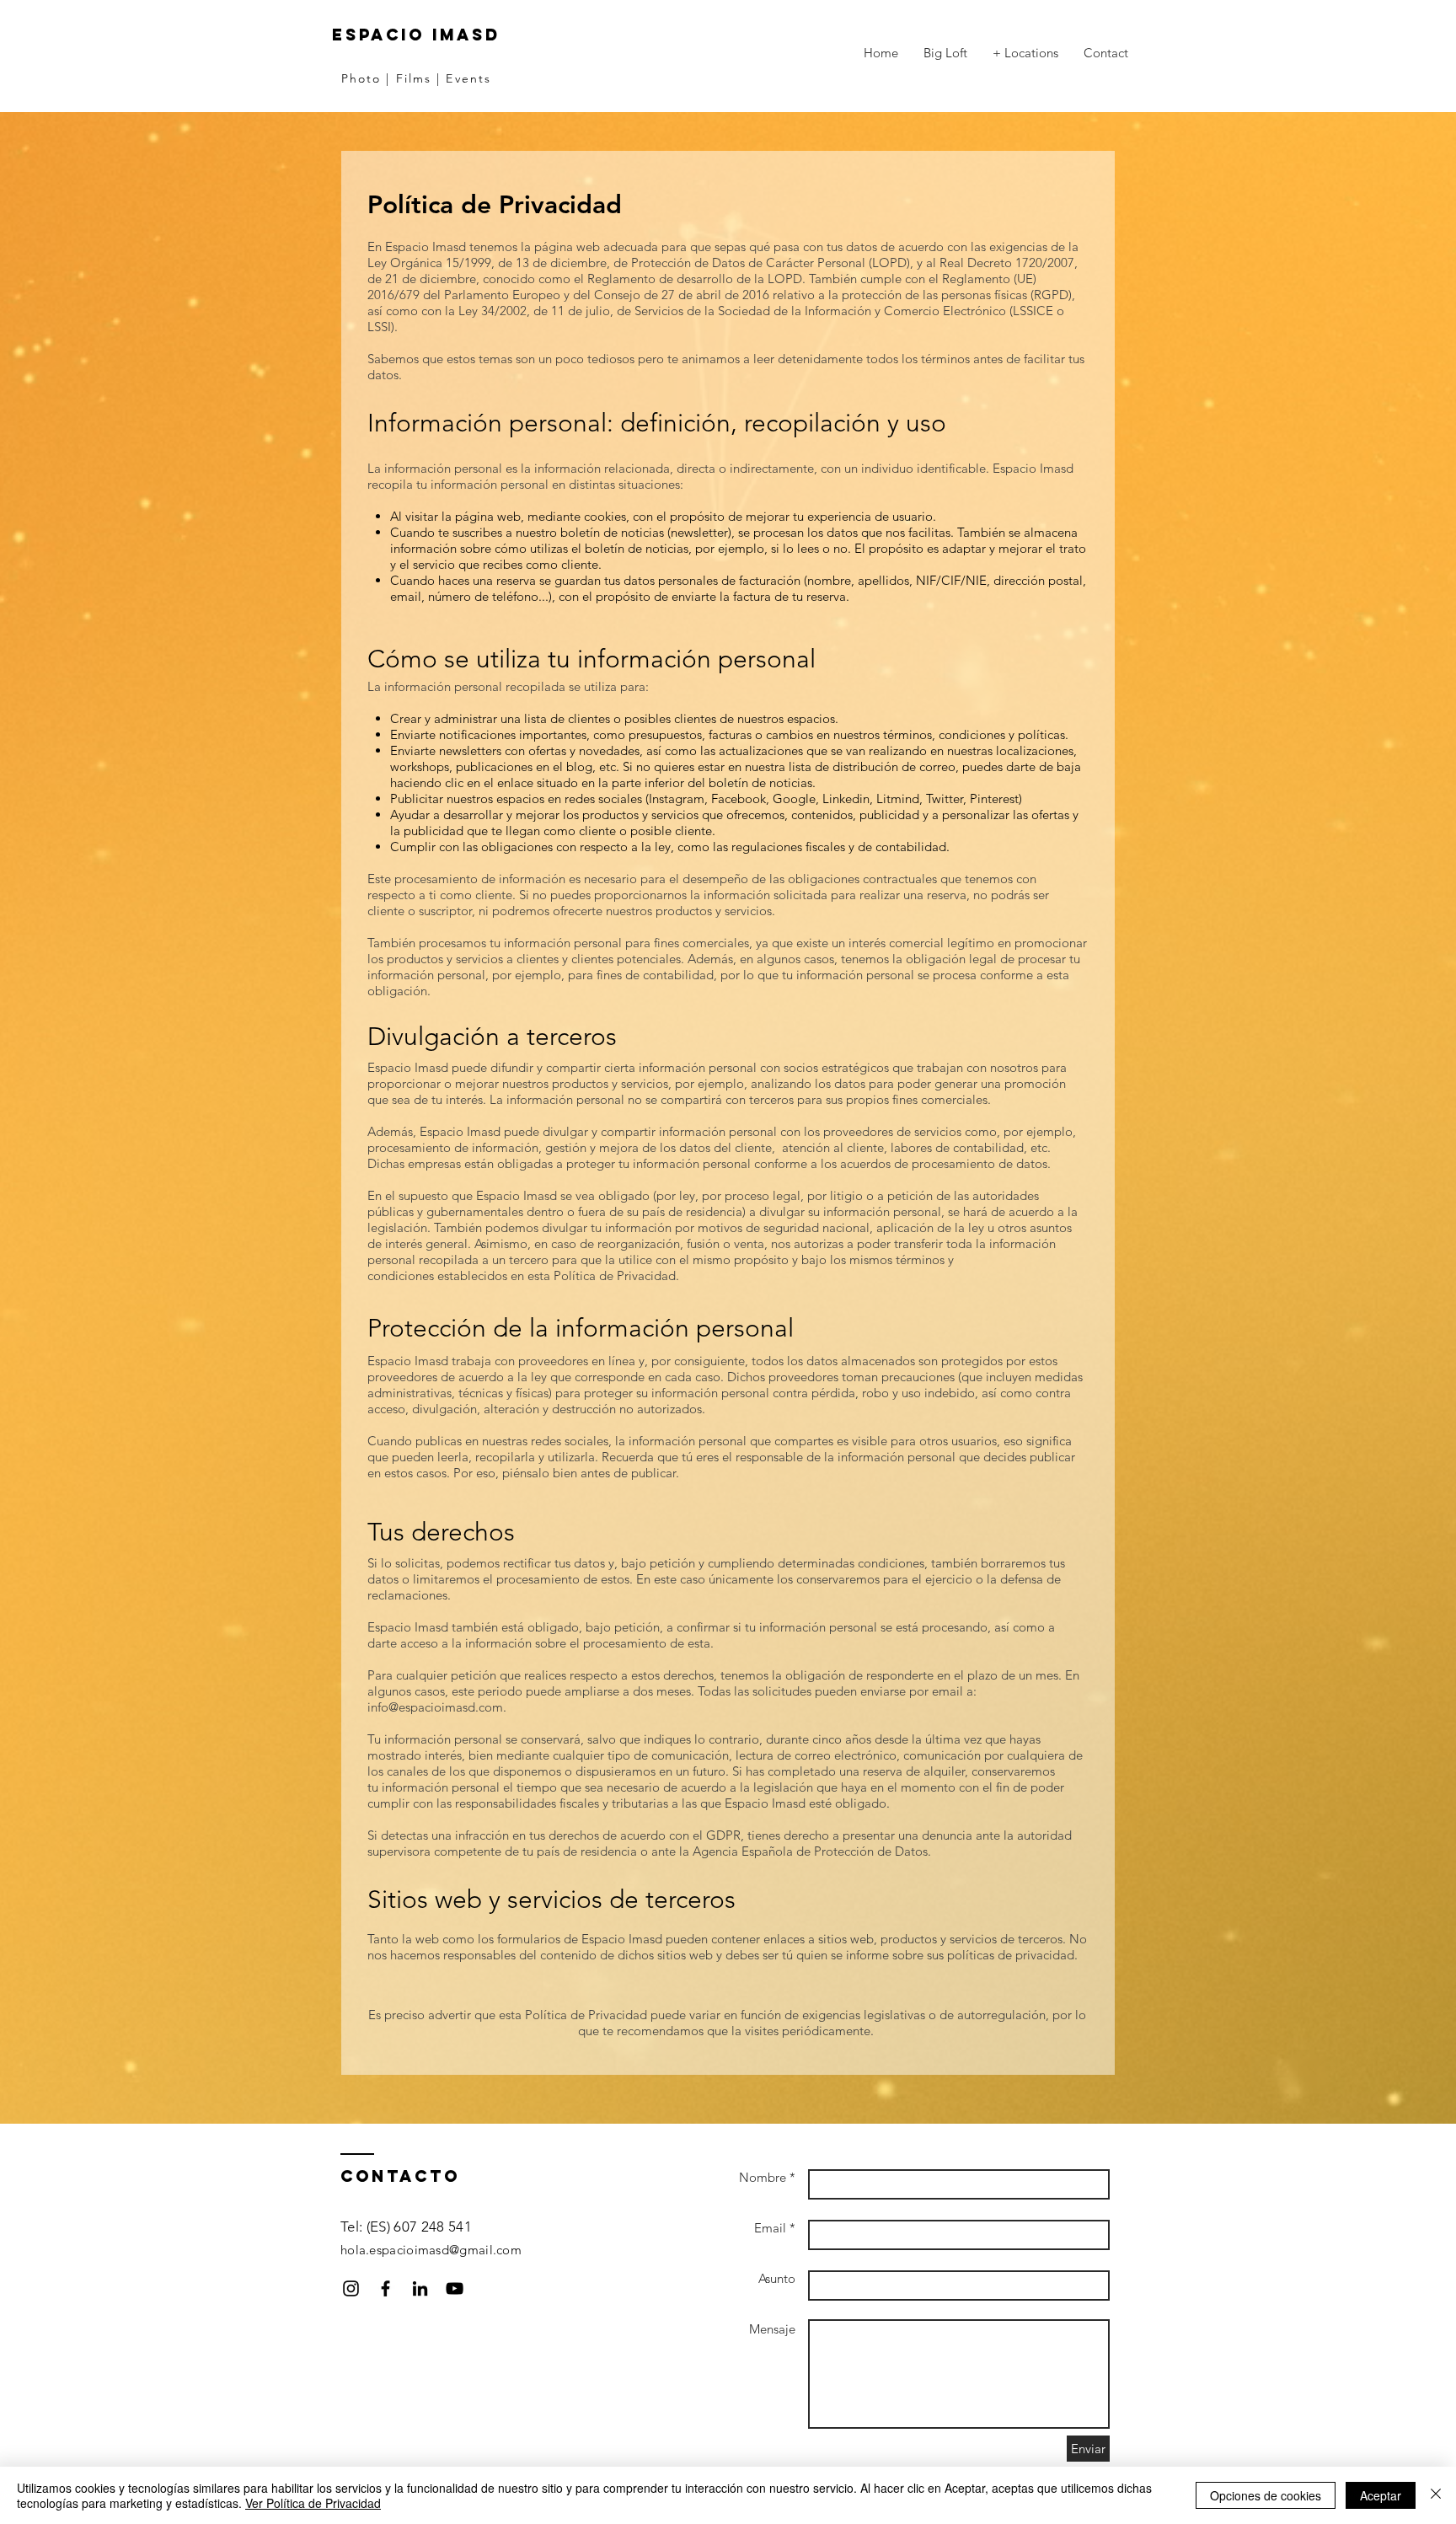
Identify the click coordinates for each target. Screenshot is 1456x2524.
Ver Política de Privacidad (313, 2503)
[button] (1025, 53)
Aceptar (1381, 2495)
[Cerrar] (1436, 2495)
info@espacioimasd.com (435, 1707)
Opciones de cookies (1266, 2495)
